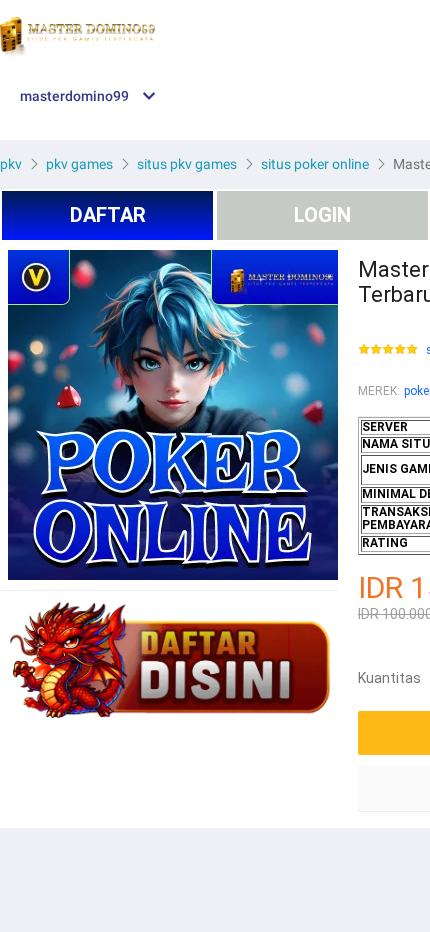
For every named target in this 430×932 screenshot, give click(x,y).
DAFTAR (108, 215)
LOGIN (322, 215)
